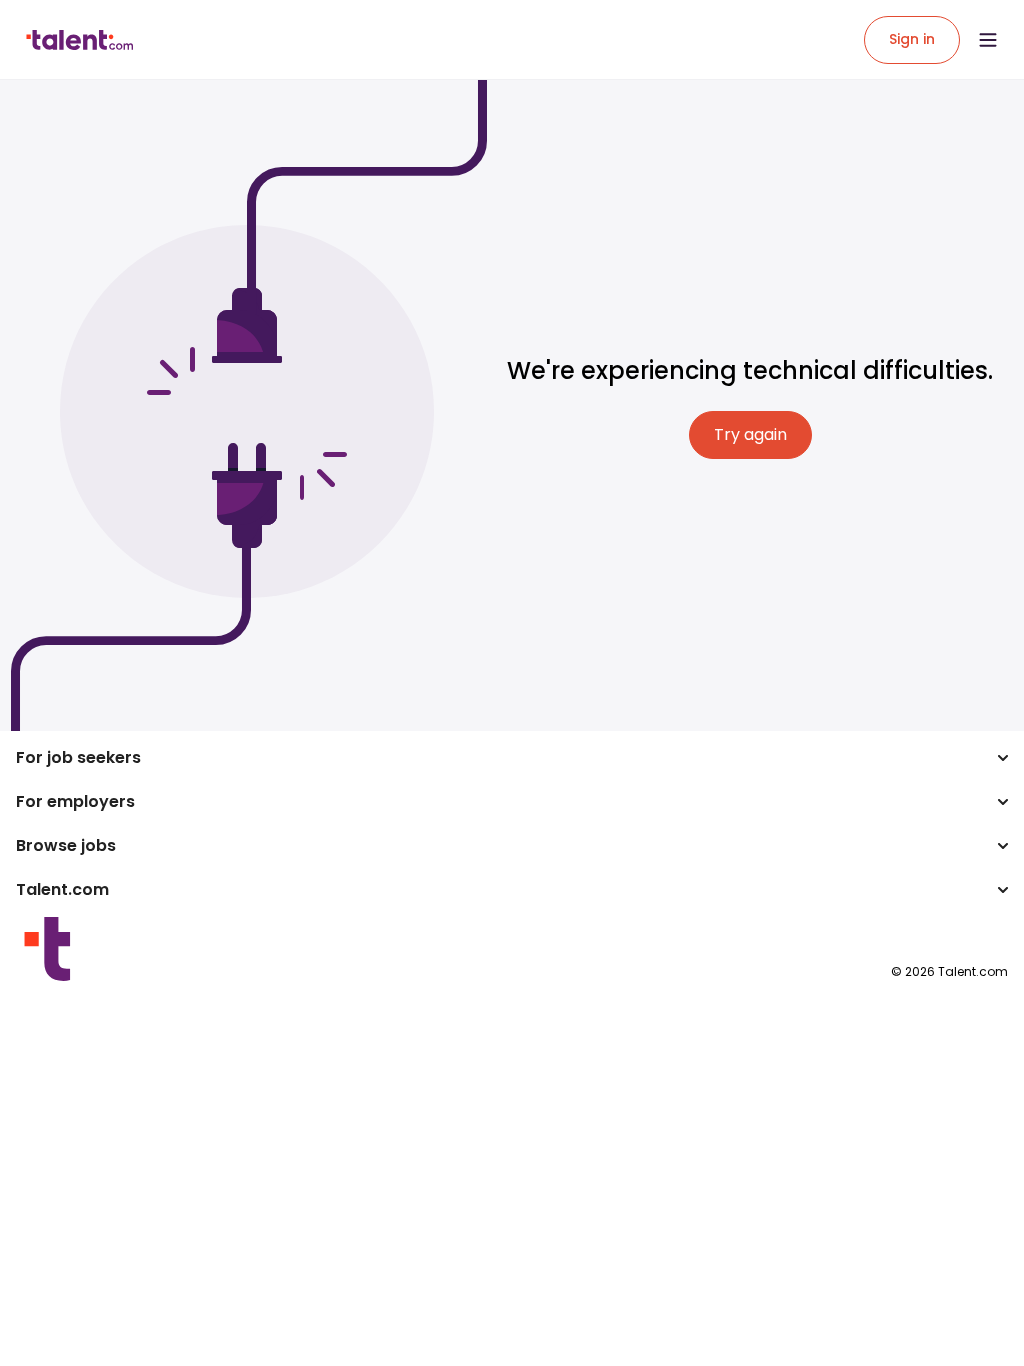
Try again (750, 434)
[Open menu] (988, 40)
